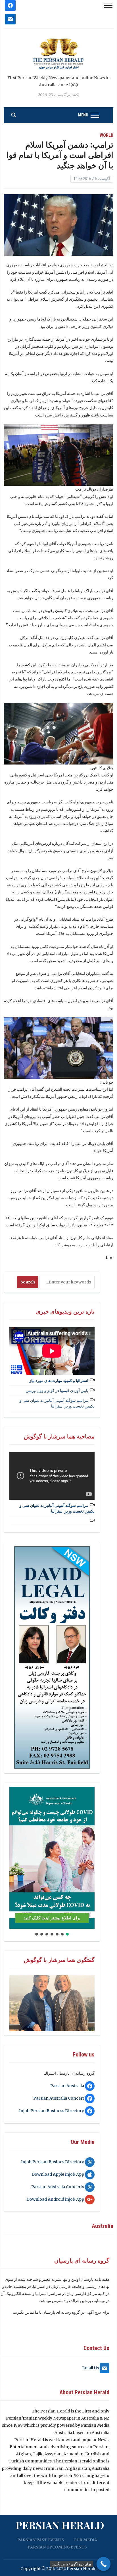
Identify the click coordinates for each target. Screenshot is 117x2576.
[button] (16, 1858)
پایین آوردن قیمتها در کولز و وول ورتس (57, 1390)
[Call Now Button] (104, 2564)
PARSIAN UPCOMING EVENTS (57, 2547)
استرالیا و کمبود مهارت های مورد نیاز (59, 1381)
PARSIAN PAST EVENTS (41, 2540)
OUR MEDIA (85, 2540)
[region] (52, 1657)
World (106, 135)
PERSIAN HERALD (60, 2525)
